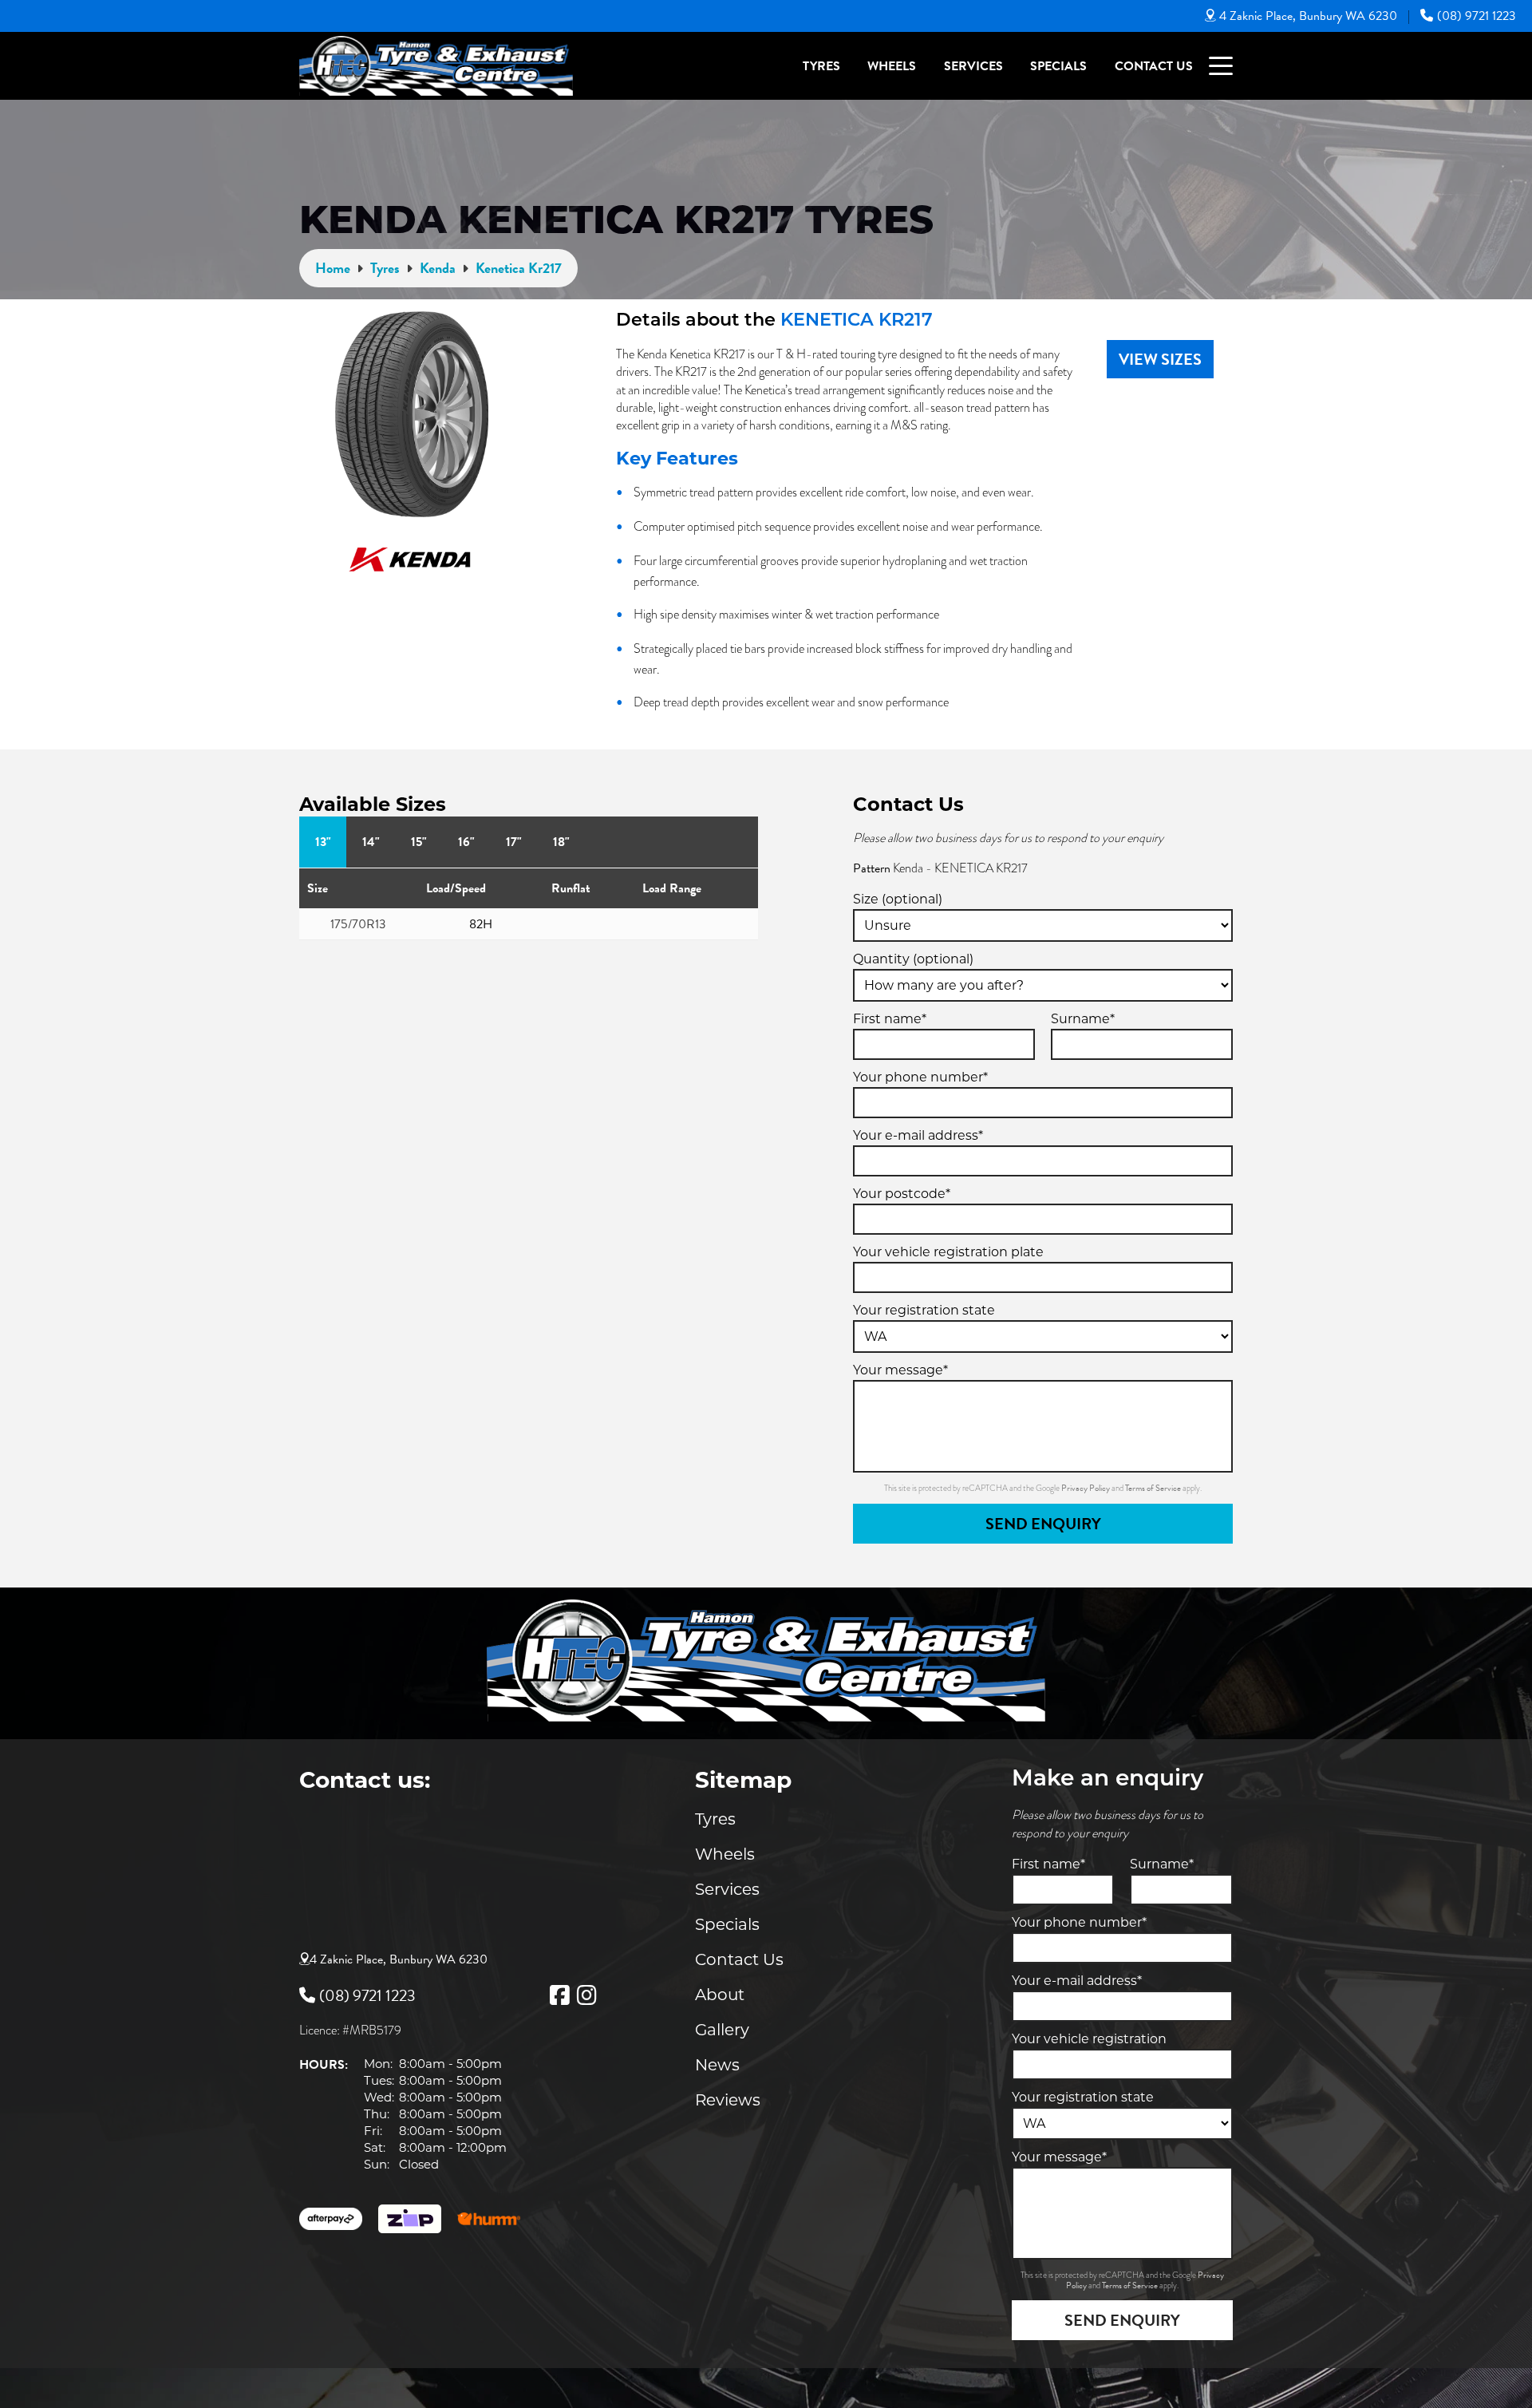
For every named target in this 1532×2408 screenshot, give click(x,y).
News (717, 2065)
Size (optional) (898, 899)
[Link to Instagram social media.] (586, 1995)
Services (973, 66)
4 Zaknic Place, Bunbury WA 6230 (1308, 16)
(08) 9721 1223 (1477, 16)
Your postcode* (902, 1194)
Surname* (1083, 1019)
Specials (1058, 66)
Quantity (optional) (913, 959)
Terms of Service (1154, 1488)
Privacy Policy (1086, 1488)
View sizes (1160, 359)
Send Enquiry (1043, 1524)
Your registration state (924, 1310)
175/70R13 (358, 924)
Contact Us (1154, 66)
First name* (890, 1019)
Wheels (892, 66)
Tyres (821, 66)
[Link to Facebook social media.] (559, 1995)
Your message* (900, 1370)
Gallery (722, 2030)
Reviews (728, 2100)
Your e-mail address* (918, 1135)
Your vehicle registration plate (948, 1252)
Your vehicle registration (1089, 2039)
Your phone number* (920, 1077)
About (720, 1995)
